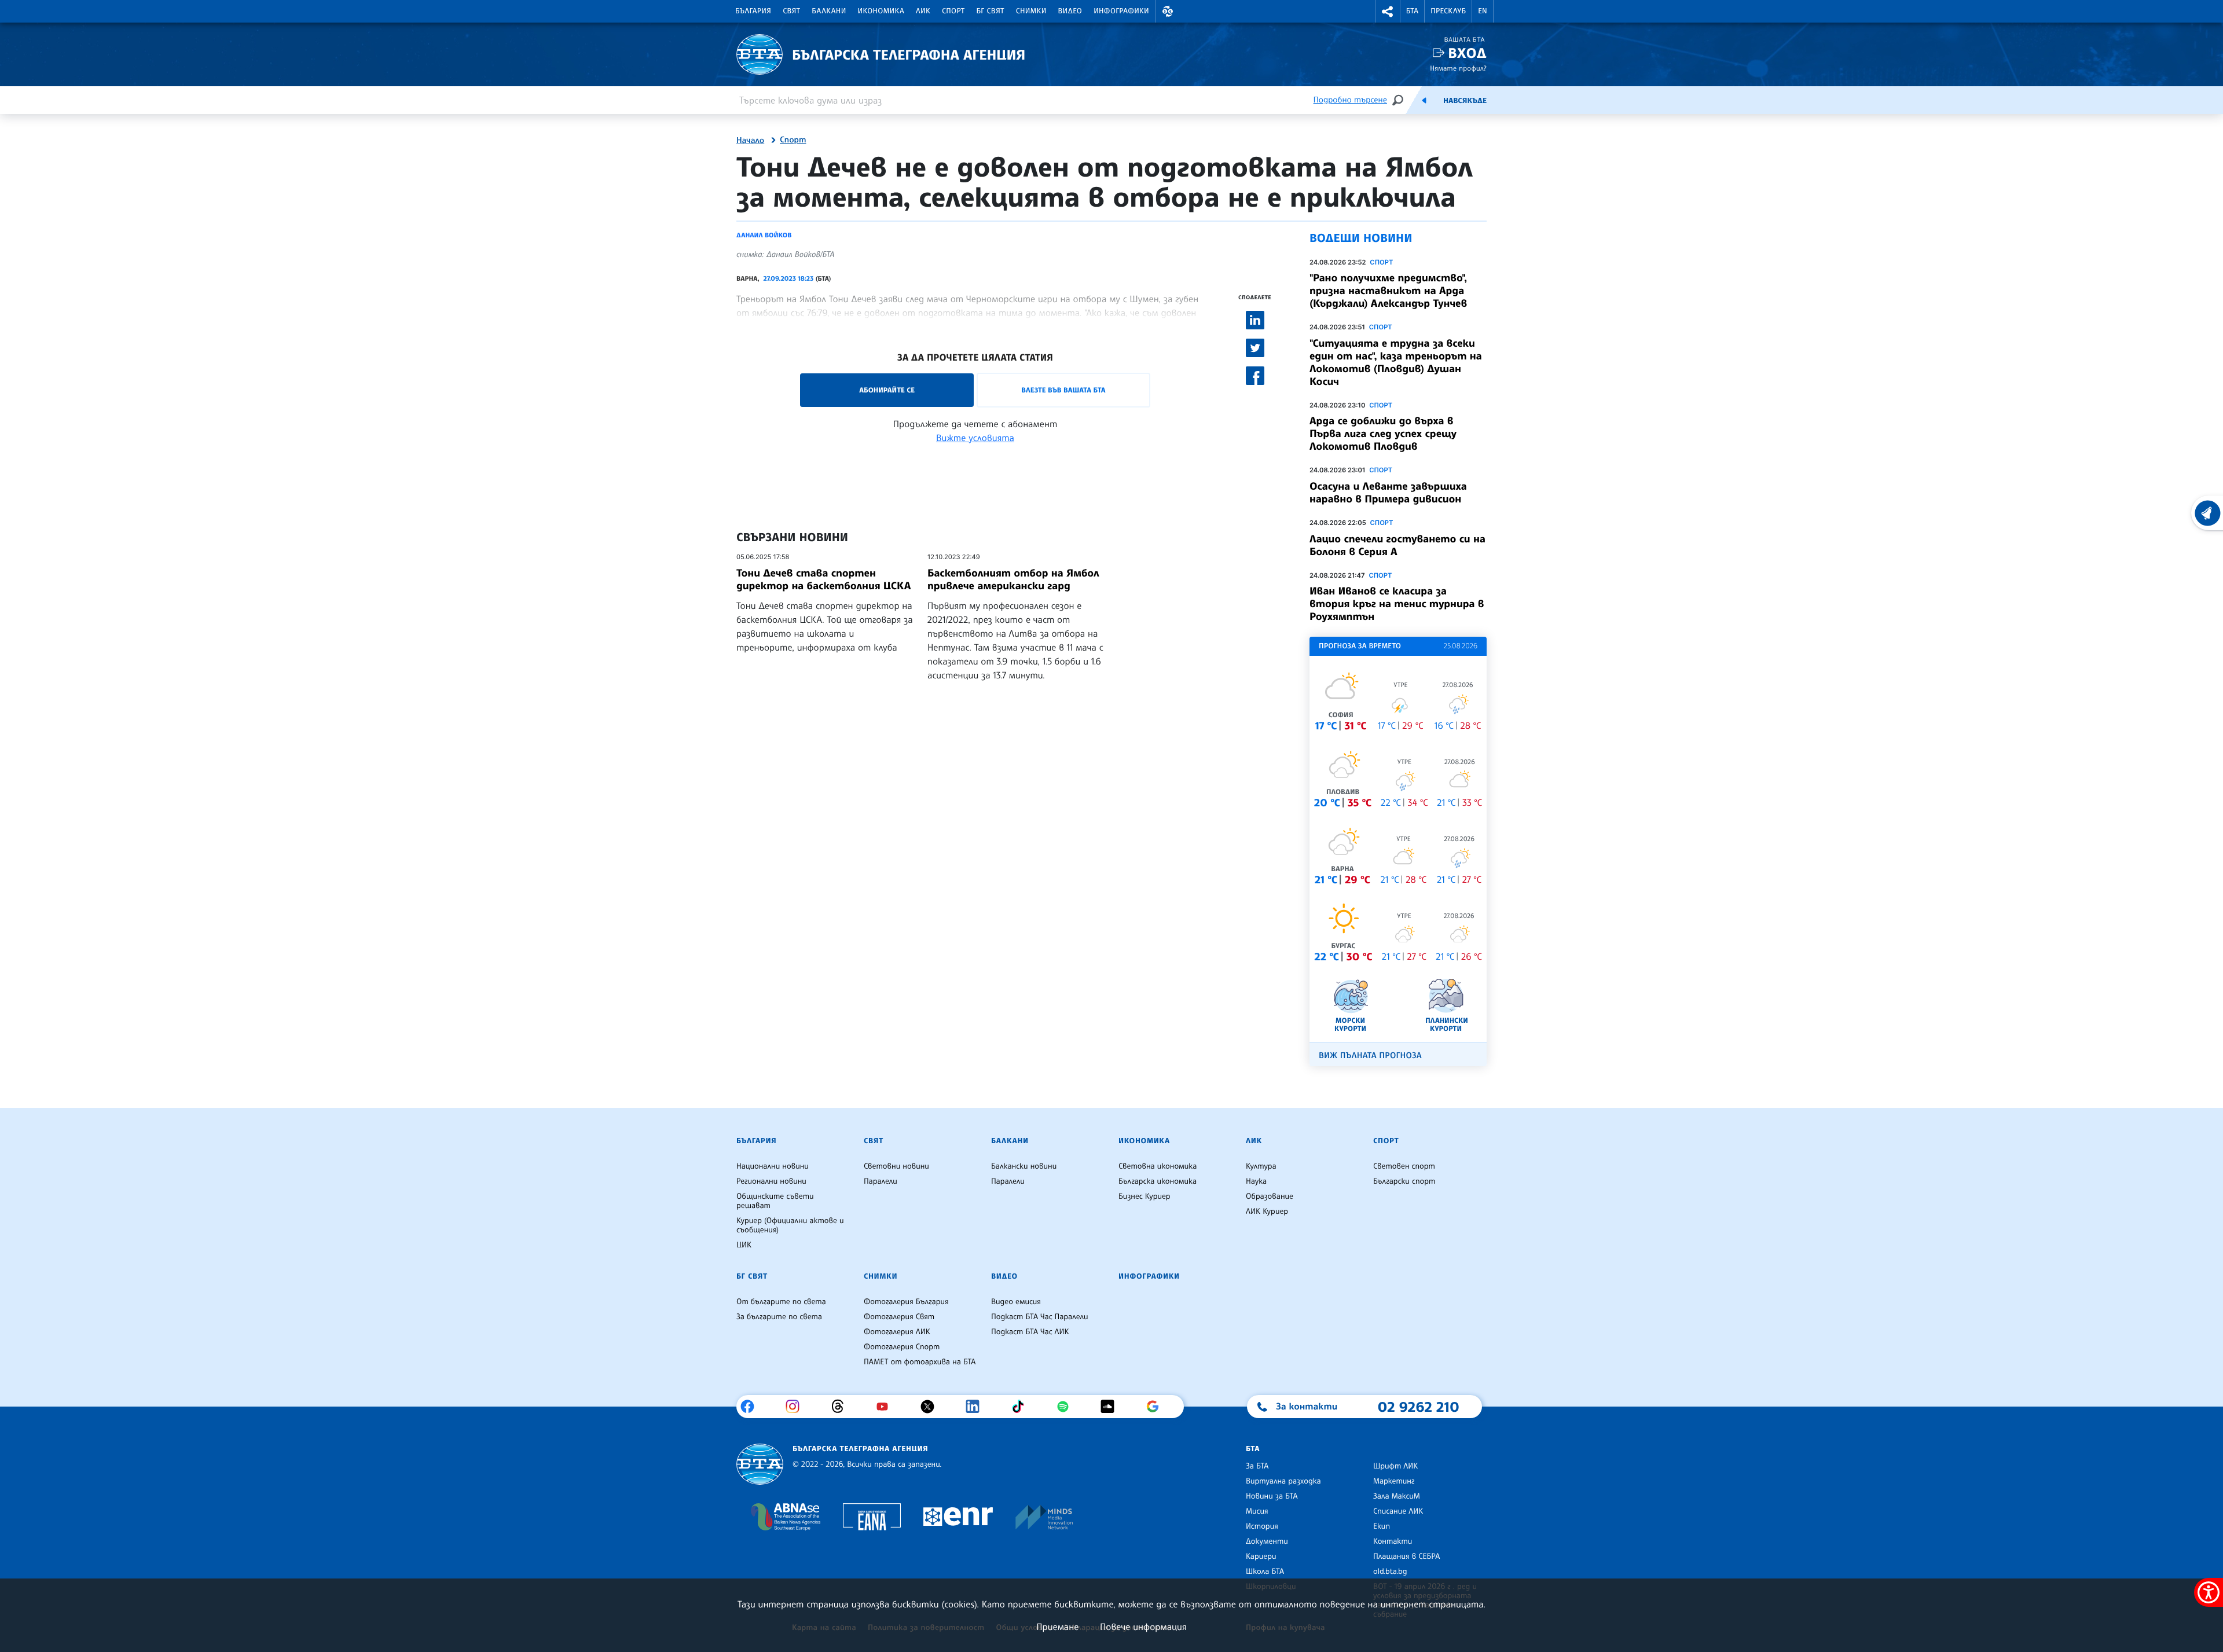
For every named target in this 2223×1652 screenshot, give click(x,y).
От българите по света (781, 1302)
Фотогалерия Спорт (902, 1347)
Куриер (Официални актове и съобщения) (790, 1225)
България (753, 11)
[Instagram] (797, 1407)
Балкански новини (1024, 1166)
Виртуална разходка (1283, 1481)
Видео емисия (1016, 1302)
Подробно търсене (1350, 100)
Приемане (1057, 1627)
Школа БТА (1265, 1572)
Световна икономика (1158, 1166)
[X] (932, 1407)
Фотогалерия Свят (899, 1317)
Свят (791, 11)
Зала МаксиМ (1397, 1496)
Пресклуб (1448, 11)
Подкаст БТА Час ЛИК (1030, 1332)
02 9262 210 (1418, 1407)
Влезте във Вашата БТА (1063, 390)
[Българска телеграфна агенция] (760, 1464)
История (1262, 1526)
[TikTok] (1022, 1407)
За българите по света (779, 1317)
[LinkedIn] (977, 1407)
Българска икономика (1158, 1181)
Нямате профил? (1458, 68)
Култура (1261, 1166)
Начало (750, 141)
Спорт (953, 11)
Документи (1267, 1541)
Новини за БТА (1272, 1496)
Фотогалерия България (906, 1302)
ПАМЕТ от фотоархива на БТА (920, 1362)
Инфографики (1121, 11)
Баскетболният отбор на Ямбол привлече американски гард (1013, 579)
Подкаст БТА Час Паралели (1039, 1317)
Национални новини (773, 1166)
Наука (1256, 1181)
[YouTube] (887, 1407)
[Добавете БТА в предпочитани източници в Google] (1157, 1407)
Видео (1070, 11)
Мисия (1257, 1511)
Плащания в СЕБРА (1406, 1556)
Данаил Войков (764, 235)
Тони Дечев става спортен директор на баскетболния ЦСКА (823, 579)
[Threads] (842, 1407)
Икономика (881, 11)
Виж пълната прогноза (1370, 1056)
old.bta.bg (1390, 1572)
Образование (1270, 1196)
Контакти (1393, 1541)
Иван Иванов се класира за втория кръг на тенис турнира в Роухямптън (1397, 604)
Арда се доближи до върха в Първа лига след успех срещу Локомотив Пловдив (1383, 434)
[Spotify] (1067, 1407)
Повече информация (1143, 1627)
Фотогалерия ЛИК (897, 1332)
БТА (1412, 11)
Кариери (1261, 1556)
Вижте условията (975, 438)
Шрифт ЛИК (1395, 1466)
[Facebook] (752, 1407)
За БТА (1257, 1466)
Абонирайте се (887, 390)
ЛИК (923, 11)
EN (1483, 11)
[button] (1168, 11)
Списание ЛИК (1398, 1511)
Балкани (829, 11)
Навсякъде (1465, 101)
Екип (1382, 1526)
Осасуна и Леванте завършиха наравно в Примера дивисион (1388, 493)
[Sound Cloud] (1112, 1407)
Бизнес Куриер (1144, 1196)
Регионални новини (771, 1181)
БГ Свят (991, 11)
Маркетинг (1394, 1481)
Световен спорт (1404, 1166)
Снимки (1031, 11)
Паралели (881, 1181)
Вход (1467, 53)
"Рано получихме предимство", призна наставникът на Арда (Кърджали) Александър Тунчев (1388, 291)
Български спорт (1404, 1181)
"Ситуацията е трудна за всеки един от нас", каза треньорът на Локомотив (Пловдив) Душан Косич (1396, 362)
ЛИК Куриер (1267, 1212)
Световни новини (896, 1166)
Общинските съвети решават (775, 1201)
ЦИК (744, 1245)
